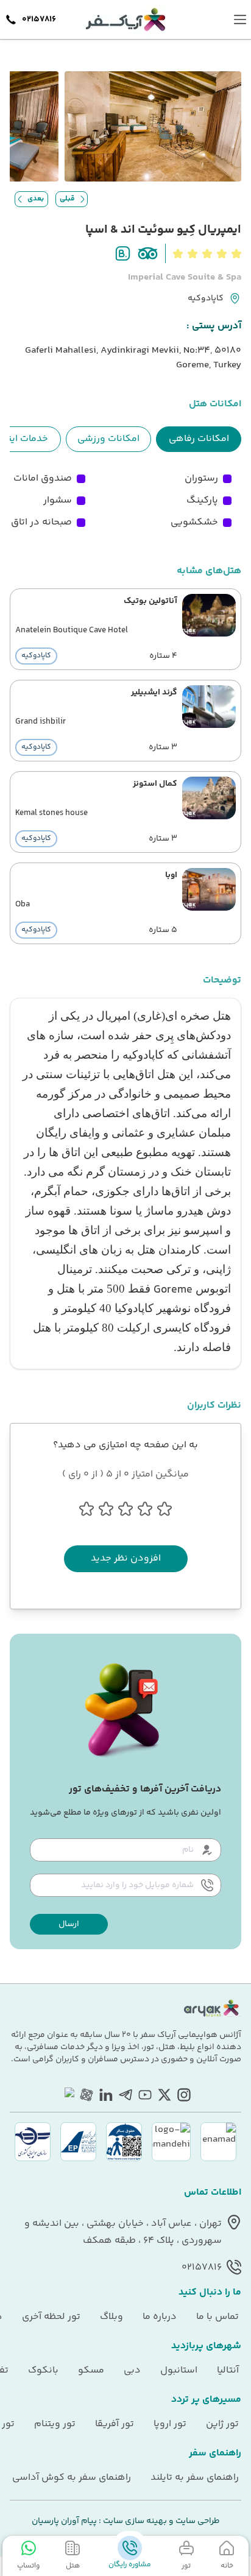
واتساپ (28, 2566)
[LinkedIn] (106, 2095)
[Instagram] (184, 2095)
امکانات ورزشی (108, 439)
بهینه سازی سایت (134, 2521)
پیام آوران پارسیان (64, 2521)
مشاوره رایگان (130, 2565)
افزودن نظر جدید (126, 1558)
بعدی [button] (36, 199)
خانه (227, 2566)
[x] (164, 2095)
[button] (69, 1924)
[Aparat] (87, 2095)
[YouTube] (145, 2095)
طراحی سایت (197, 2521)
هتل (73, 2566)
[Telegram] (125, 2095)
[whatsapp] (67, 2095)
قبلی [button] (67, 199)
